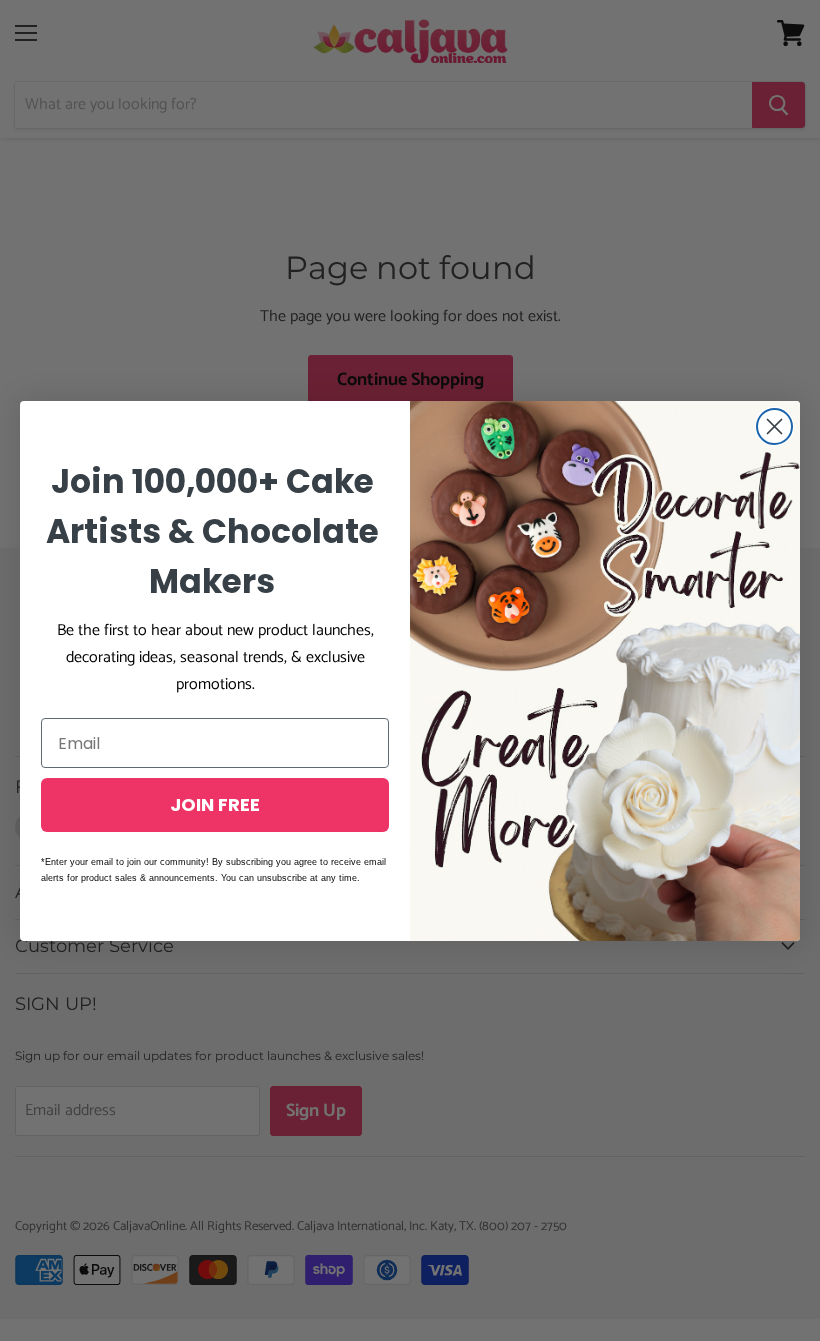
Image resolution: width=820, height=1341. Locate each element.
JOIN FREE (215, 804)
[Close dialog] (774, 426)
